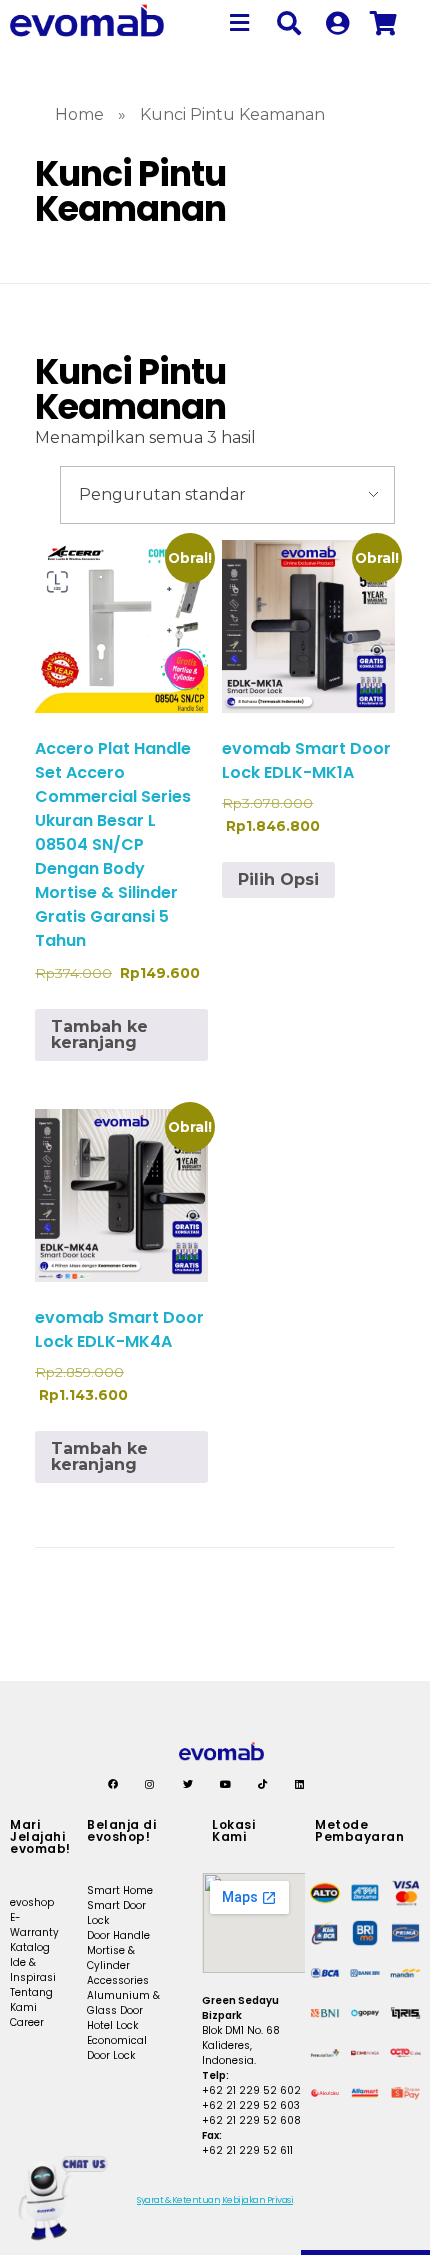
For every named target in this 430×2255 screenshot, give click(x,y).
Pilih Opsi (278, 879)
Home (79, 114)
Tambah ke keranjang (99, 1034)
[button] (240, 22)
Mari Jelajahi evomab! (40, 1836)
